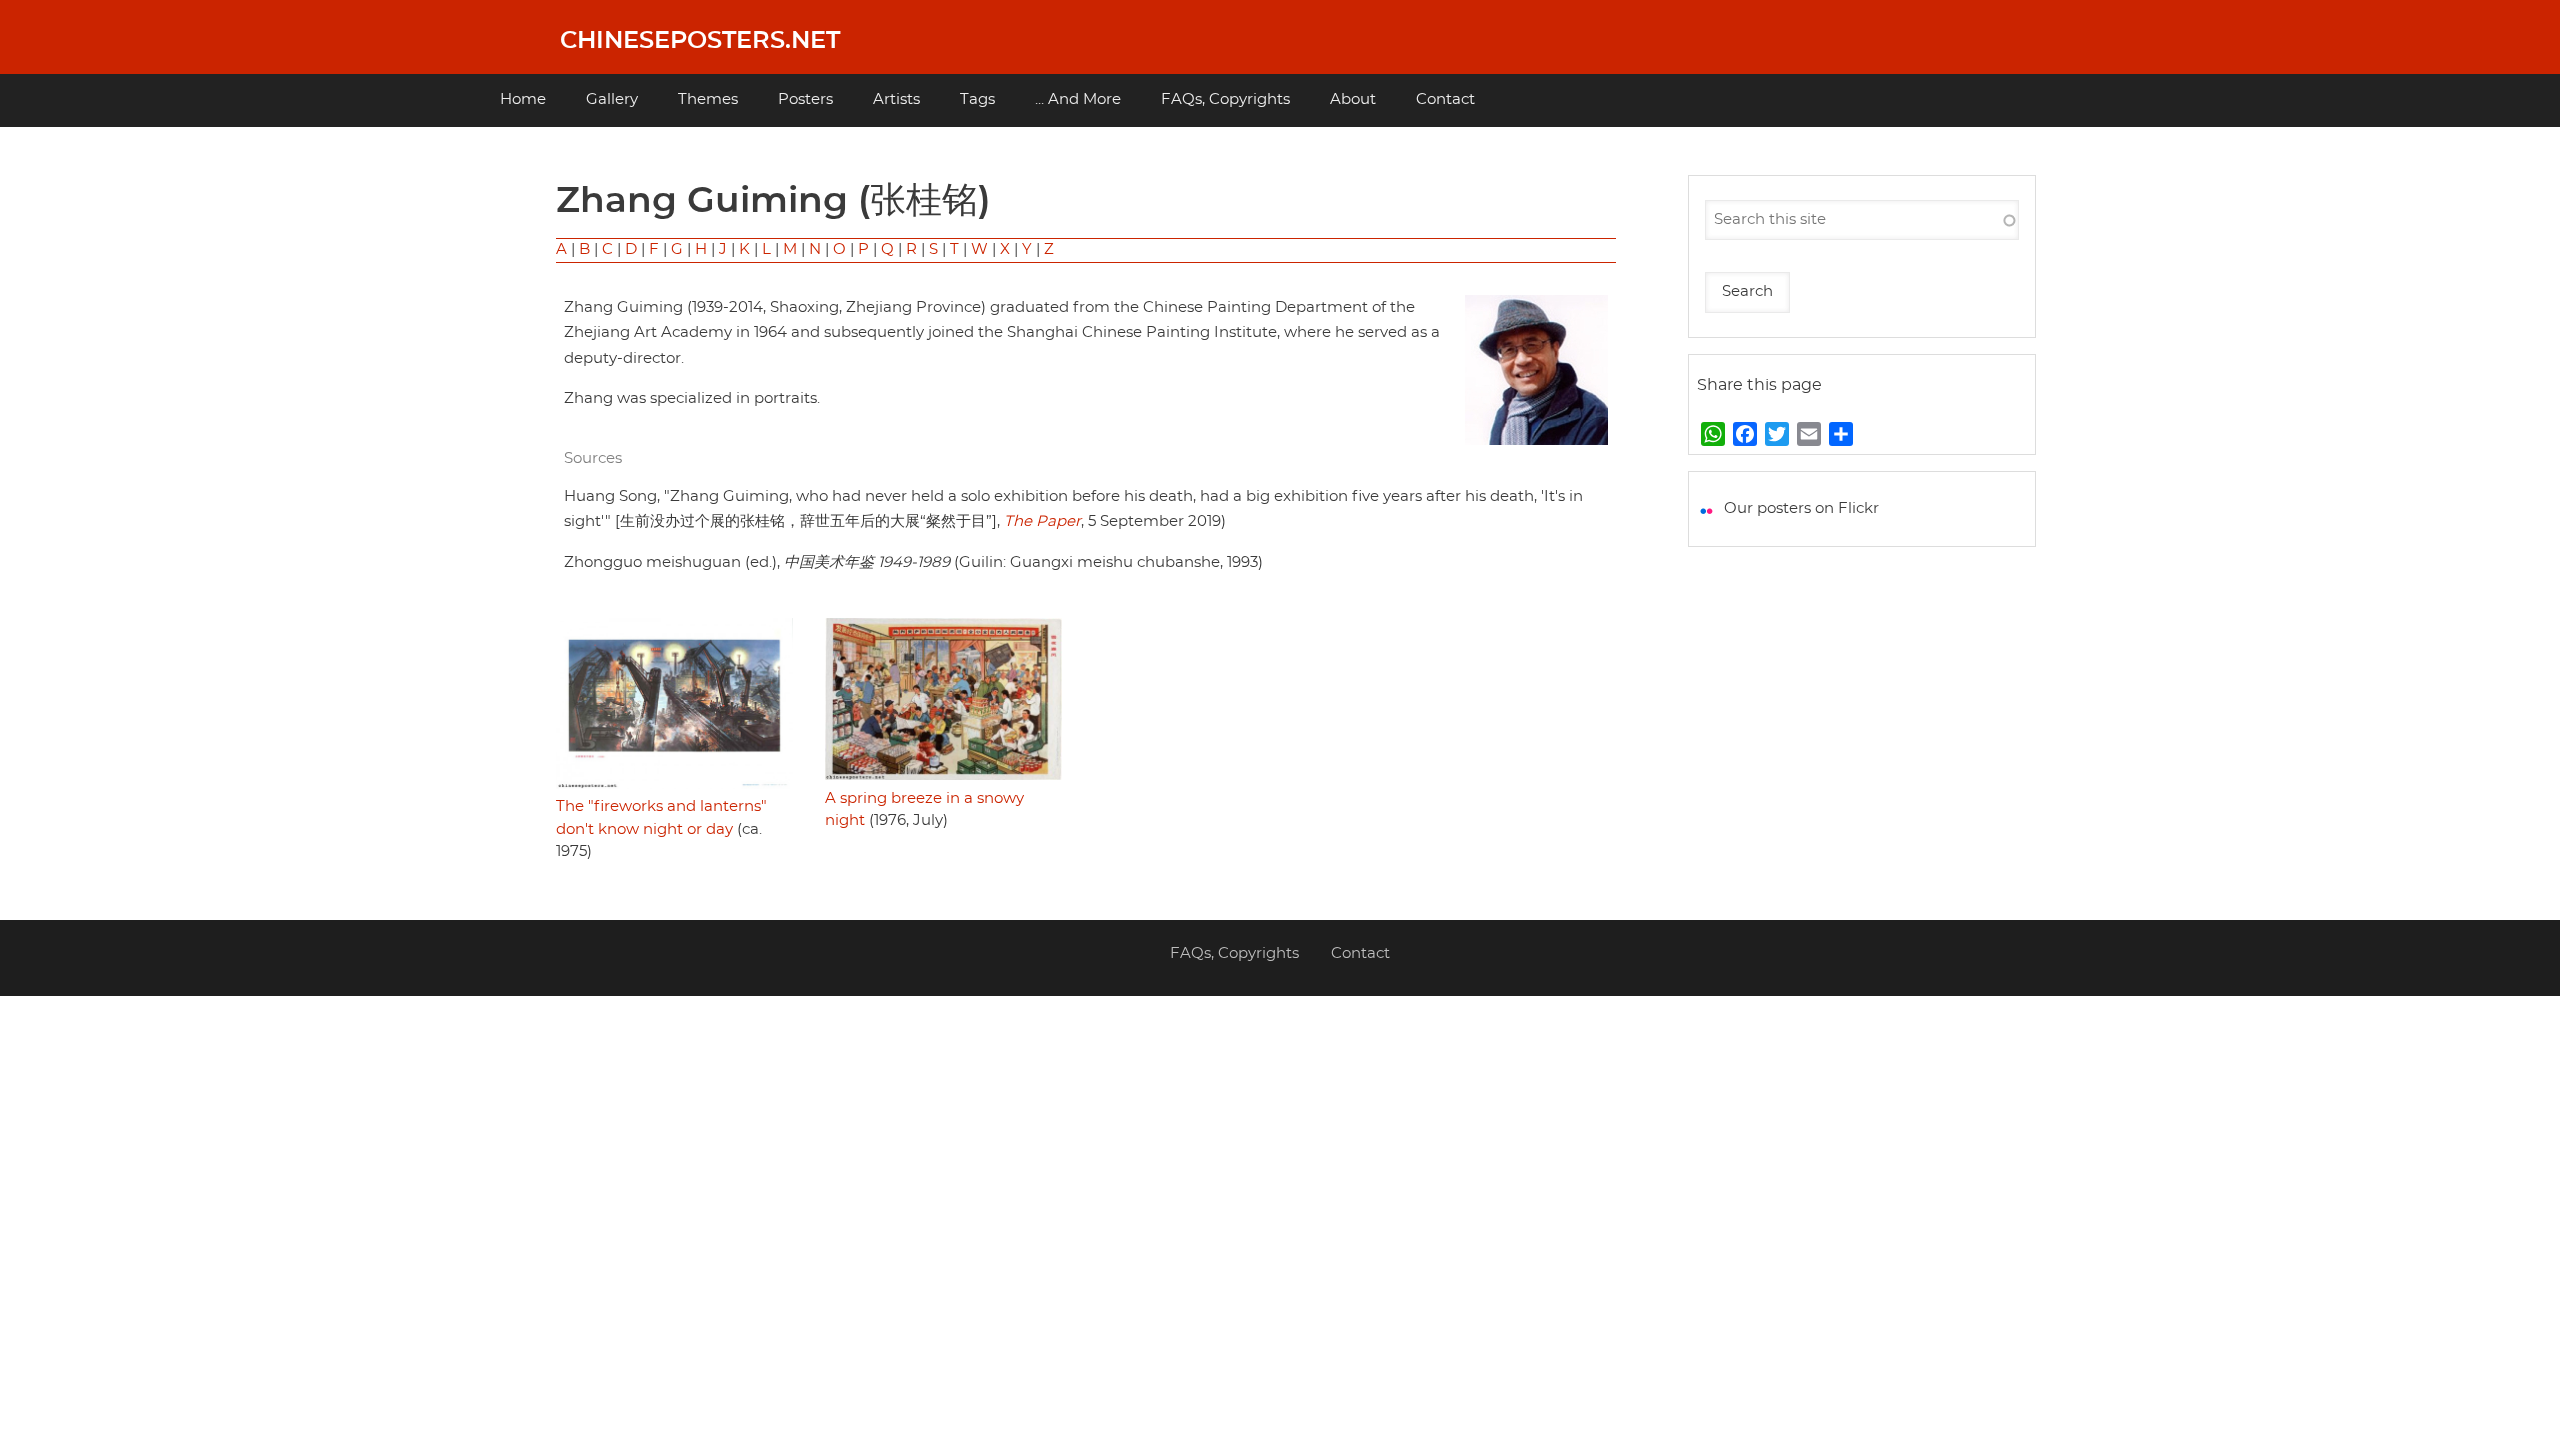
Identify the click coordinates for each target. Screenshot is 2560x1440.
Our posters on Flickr (1801, 508)
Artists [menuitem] (896, 99)
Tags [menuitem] (977, 99)
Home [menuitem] (523, 99)
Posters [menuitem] (805, 99)
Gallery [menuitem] (612, 99)
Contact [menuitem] (1445, 99)
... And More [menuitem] (1078, 99)
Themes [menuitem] (708, 99)
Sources (593, 458)
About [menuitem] (1353, 99)
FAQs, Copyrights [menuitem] (1225, 99)
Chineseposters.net (700, 41)
